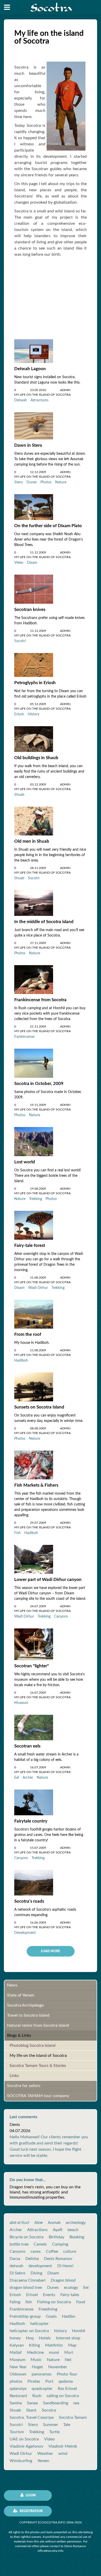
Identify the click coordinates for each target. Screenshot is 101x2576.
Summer (51, 2425)
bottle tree (19, 2244)
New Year (18, 2367)
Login (30, 2495)
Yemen (43, 2461)
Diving (36, 2273)
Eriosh (19, 714)
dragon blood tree (26, 2288)
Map (72, 2345)
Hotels (45, 2338)
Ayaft (58, 2230)
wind (63, 2454)
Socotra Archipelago (25, 2005)
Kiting (34, 2345)
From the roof (28, 1334)
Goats (51, 2316)
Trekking (35, 1199)
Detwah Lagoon (30, 369)
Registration (31, 2511)
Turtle (54, 2432)
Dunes (32, 482)
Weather (45, 2454)
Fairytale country (31, 1821)
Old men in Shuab (32, 841)
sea (76, 2403)
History (34, 714)
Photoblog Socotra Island (33, 2045)
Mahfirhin (54, 2345)
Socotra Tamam (73, 2417)
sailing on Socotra (63, 2396)
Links (14, 2076)
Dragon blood (63, 2280)
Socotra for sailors (24, 2086)
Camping (60, 2244)
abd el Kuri (19, 2223)
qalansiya (18, 2389)
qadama (66, 2381)
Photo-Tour (67, 2374)
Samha (16, 2403)
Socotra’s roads (29, 1901)
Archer (28, 1778)
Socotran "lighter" (32, 1666)
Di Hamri (65, 2266)
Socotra (49, 2410)
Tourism (17, 2432)
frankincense (24, 1037)
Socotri (20, 641)
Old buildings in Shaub (36, 758)
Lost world (25, 1162)
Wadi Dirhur (38, 1288)
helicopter (39, 2324)
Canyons (61, 1617)
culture (70, 2251)
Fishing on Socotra (54, 2302)
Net (68, 2360)
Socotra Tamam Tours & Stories (38, 2066)
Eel (17, 1778)
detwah (16, 2266)
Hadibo (68, 2316)
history (60, 2331)
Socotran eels (27, 1746)
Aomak (54, 2223)
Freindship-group (25, 2316)
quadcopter (42, 2389)
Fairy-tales (70, 2295)
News (12, 1985)
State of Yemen (21, 1995)
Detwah (21, 400)
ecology (71, 2288)
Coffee (52, 2251)
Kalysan (17, 2345)
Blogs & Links (19, 2035)
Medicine (35, 2353)
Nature (61, 482)
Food (81, 2302)
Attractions (39, 400)
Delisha (32, 2259)
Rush (37, 2396)
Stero (19, 482)
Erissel (32, 2295)
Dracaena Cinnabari (28, 2280)
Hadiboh (21, 1361)
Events (49, 2295)
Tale (67, 2425)
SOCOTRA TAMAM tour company (38, 2096)
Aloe (39, 2223)
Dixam (32, 563)
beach (73, 2230)
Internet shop (68, 2338)
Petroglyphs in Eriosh (35, 683)
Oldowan (18, 2374)
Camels (40, 2244)
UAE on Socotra (24, 2439)
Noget (37, 2367)
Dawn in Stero (28, 445)
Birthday (56, 2237)
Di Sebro (17, 2273)
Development (25, 1933)
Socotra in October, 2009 (39, 1084)
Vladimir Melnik (63, 2446)
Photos (46, 482)
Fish (17, 1533)
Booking (77, 2237)
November (58, 2367)
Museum (21, 1703)
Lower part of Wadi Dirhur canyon (48, 1580)
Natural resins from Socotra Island (38, 2025)
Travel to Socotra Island (28, 2015)
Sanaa (32, 2403)
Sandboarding (56, 2403)
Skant (31, 2410)
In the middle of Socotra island (44, 922)
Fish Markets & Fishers (36, 1485)
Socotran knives (30, 610)
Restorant (18, 2396)
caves (36, 2251)
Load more (51, 1951)
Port (49, 2381)
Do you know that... (28, 2180)
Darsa (15, 2259)
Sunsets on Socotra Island (39, 1407)
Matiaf (16, 2353)
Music (36, 2360)
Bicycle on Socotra (27, 2237)
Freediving (48, 2309)
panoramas (42, 2374)
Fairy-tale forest (30, 1245)
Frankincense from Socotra (40, 1000)
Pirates (34, 2381)
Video (19, 563)
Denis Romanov (58, 2259)
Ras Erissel (67, 2389)
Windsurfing (21, 2461)
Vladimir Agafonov (26, 2446)
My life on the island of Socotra (38, 2056)
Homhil (79, 2331)
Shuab (19, 795)
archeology (76, 2223)
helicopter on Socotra (29, 2331)
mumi (54, 2353)
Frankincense (21, 2309)
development (40, 2266)
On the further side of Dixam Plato (48, 526)
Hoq (30, 2338)
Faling (15, 2302)
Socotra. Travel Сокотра (32, 2417)
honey (15, 2338)
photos (16, 2381)
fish (29, 2302)
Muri (69, 2353)
